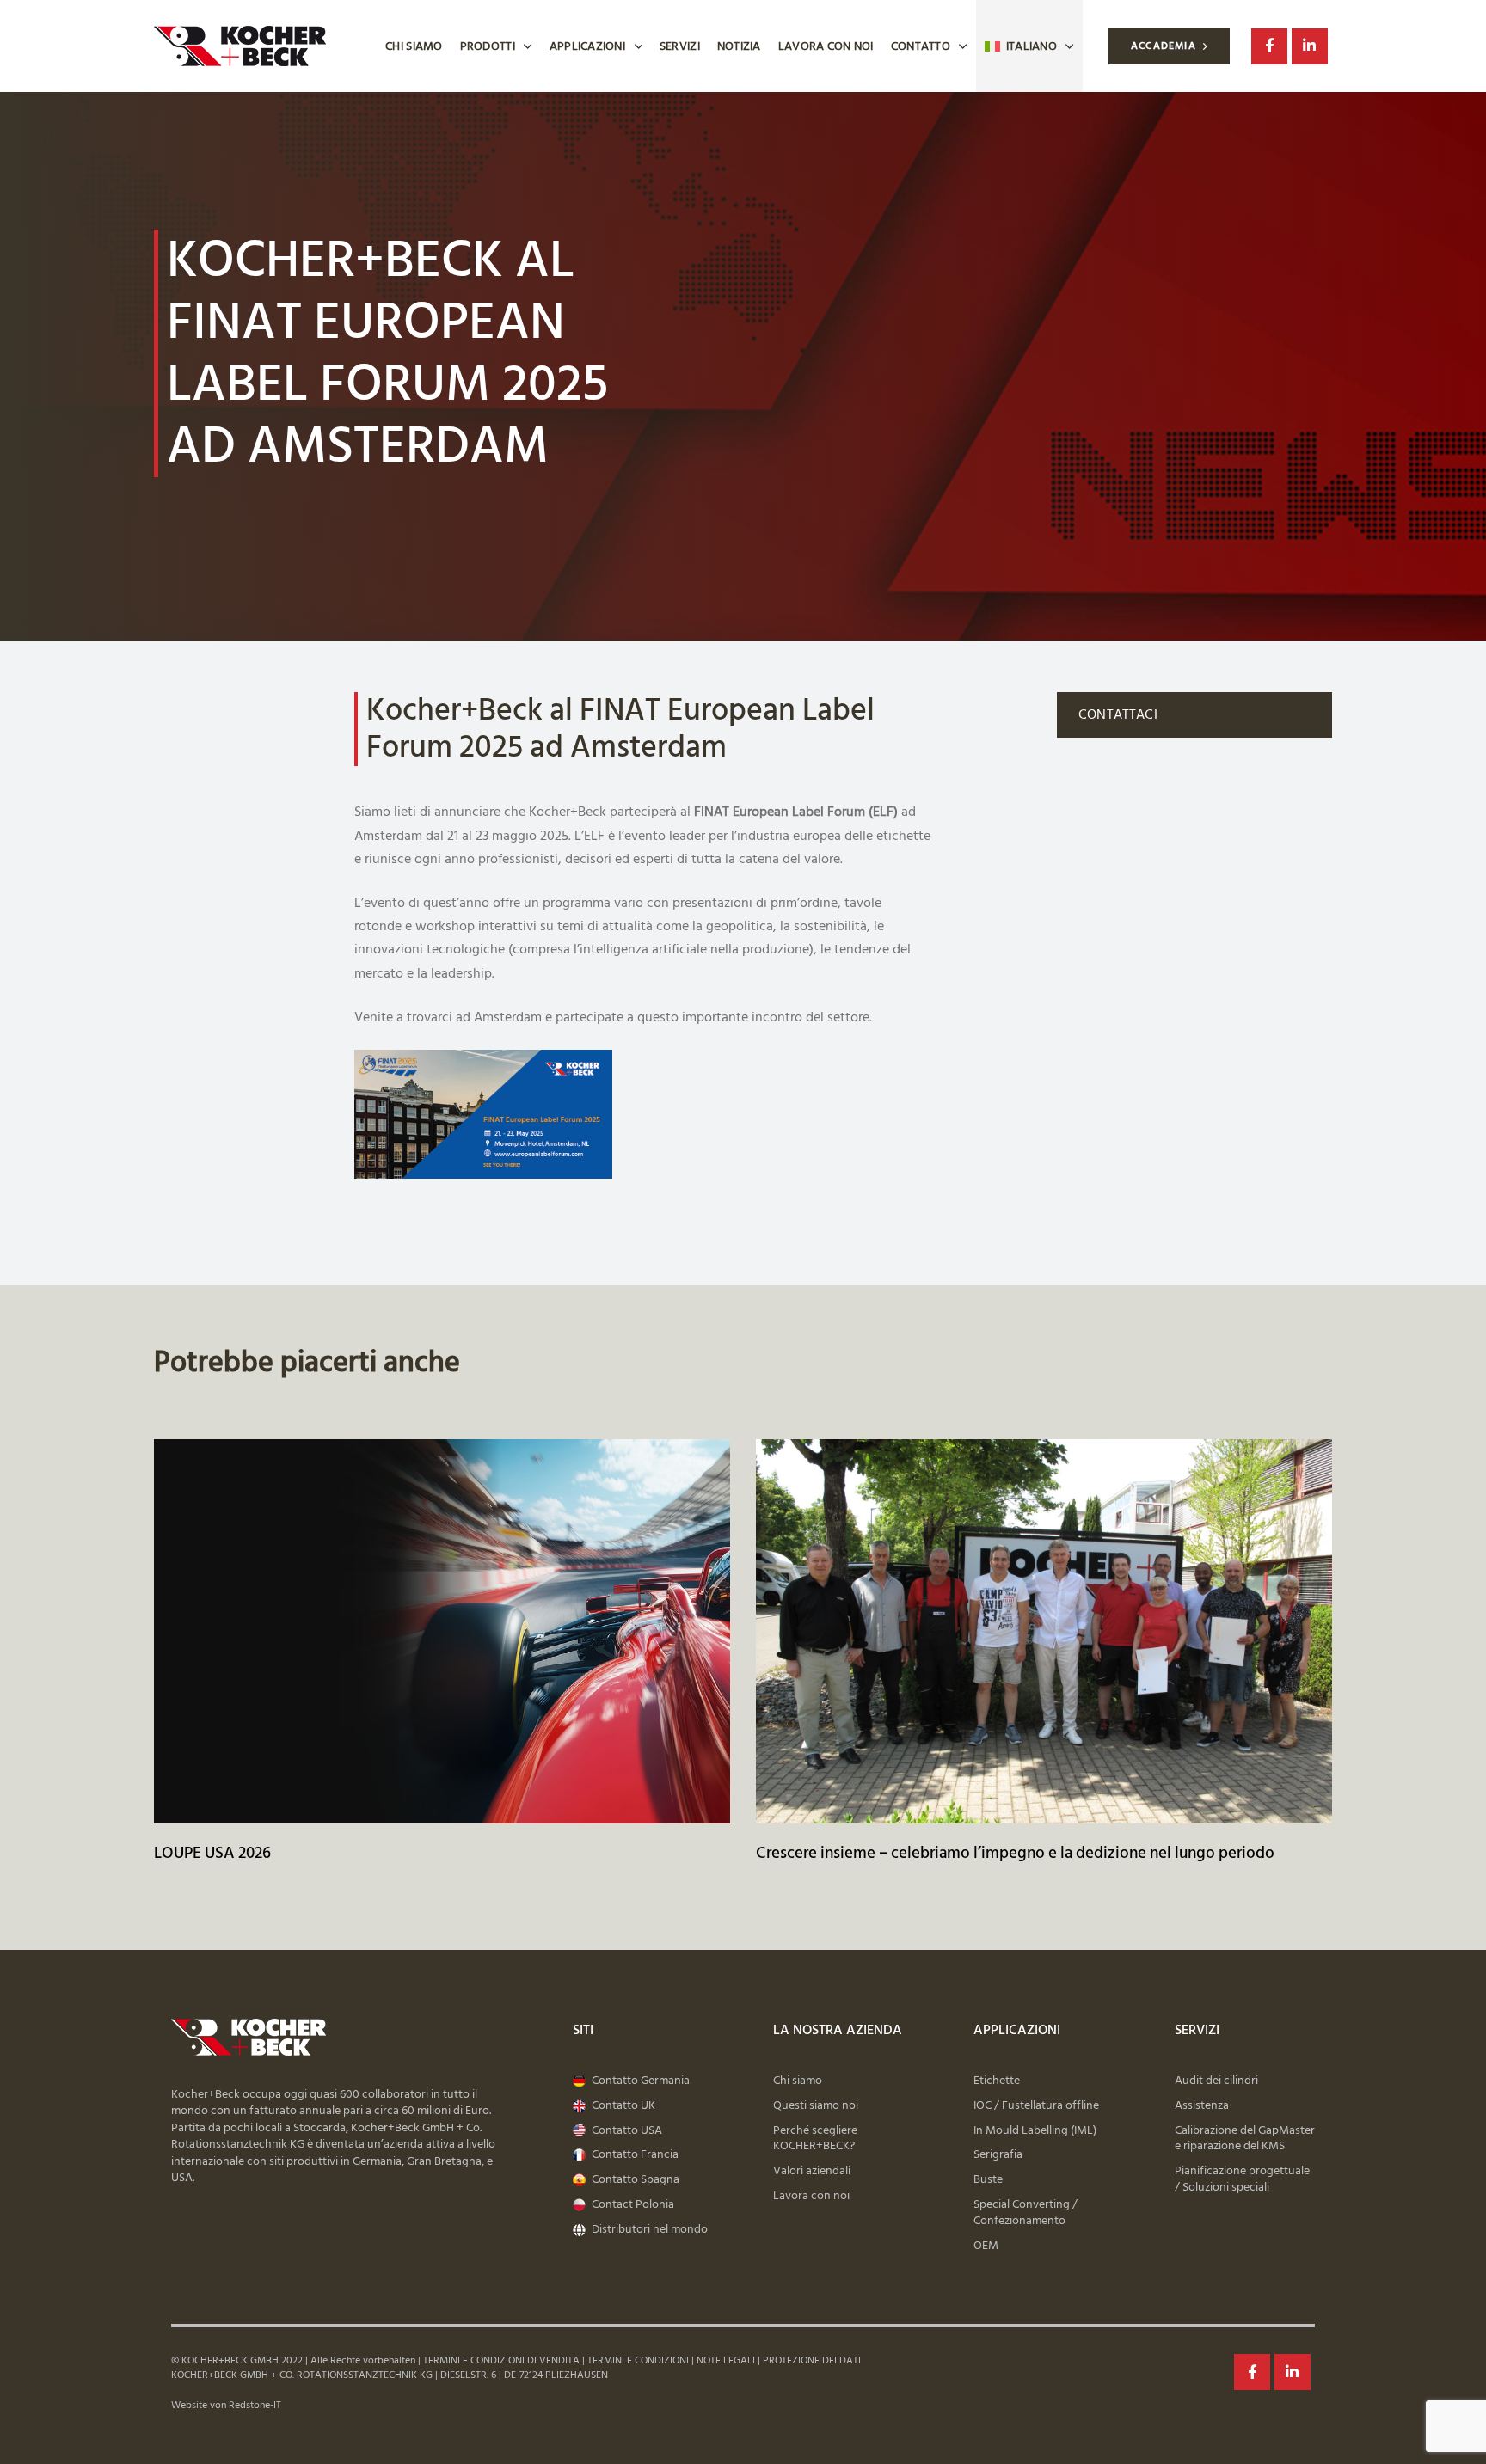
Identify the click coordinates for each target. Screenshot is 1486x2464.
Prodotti (488, 46)
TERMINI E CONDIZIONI (637, 2360)
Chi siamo (414, 46)
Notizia (739, 46)
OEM (986, 2246)
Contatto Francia (635, 2155)
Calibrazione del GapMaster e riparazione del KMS (1245, 2139)
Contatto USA (627, 2131)
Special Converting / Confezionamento (1025, 2213)
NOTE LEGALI (726, 2360)
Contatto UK (623, 2106)
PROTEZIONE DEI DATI (812, 2360)
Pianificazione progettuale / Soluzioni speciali (1242, 2179)
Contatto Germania (641, 2081)
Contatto (921, 46)
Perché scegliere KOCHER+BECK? (815, 2139)
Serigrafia (998, 2155)
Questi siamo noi (816, 2106)
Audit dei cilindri (1216, 2081)
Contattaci (1118, 714)
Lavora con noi (826, 46)
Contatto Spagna (636, 2180)
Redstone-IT (255, 2405)
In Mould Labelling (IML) (1035, 2131)
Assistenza (1202, 2106)
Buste (988, 2180)
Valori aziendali (812, 2171)
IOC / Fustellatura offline (1036, 2106)
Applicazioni (587, 46)
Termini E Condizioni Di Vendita (501, 2360)
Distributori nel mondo (650, 2230)
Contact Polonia (633, 2205)
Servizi (680, 46)
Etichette (997, 2081)
